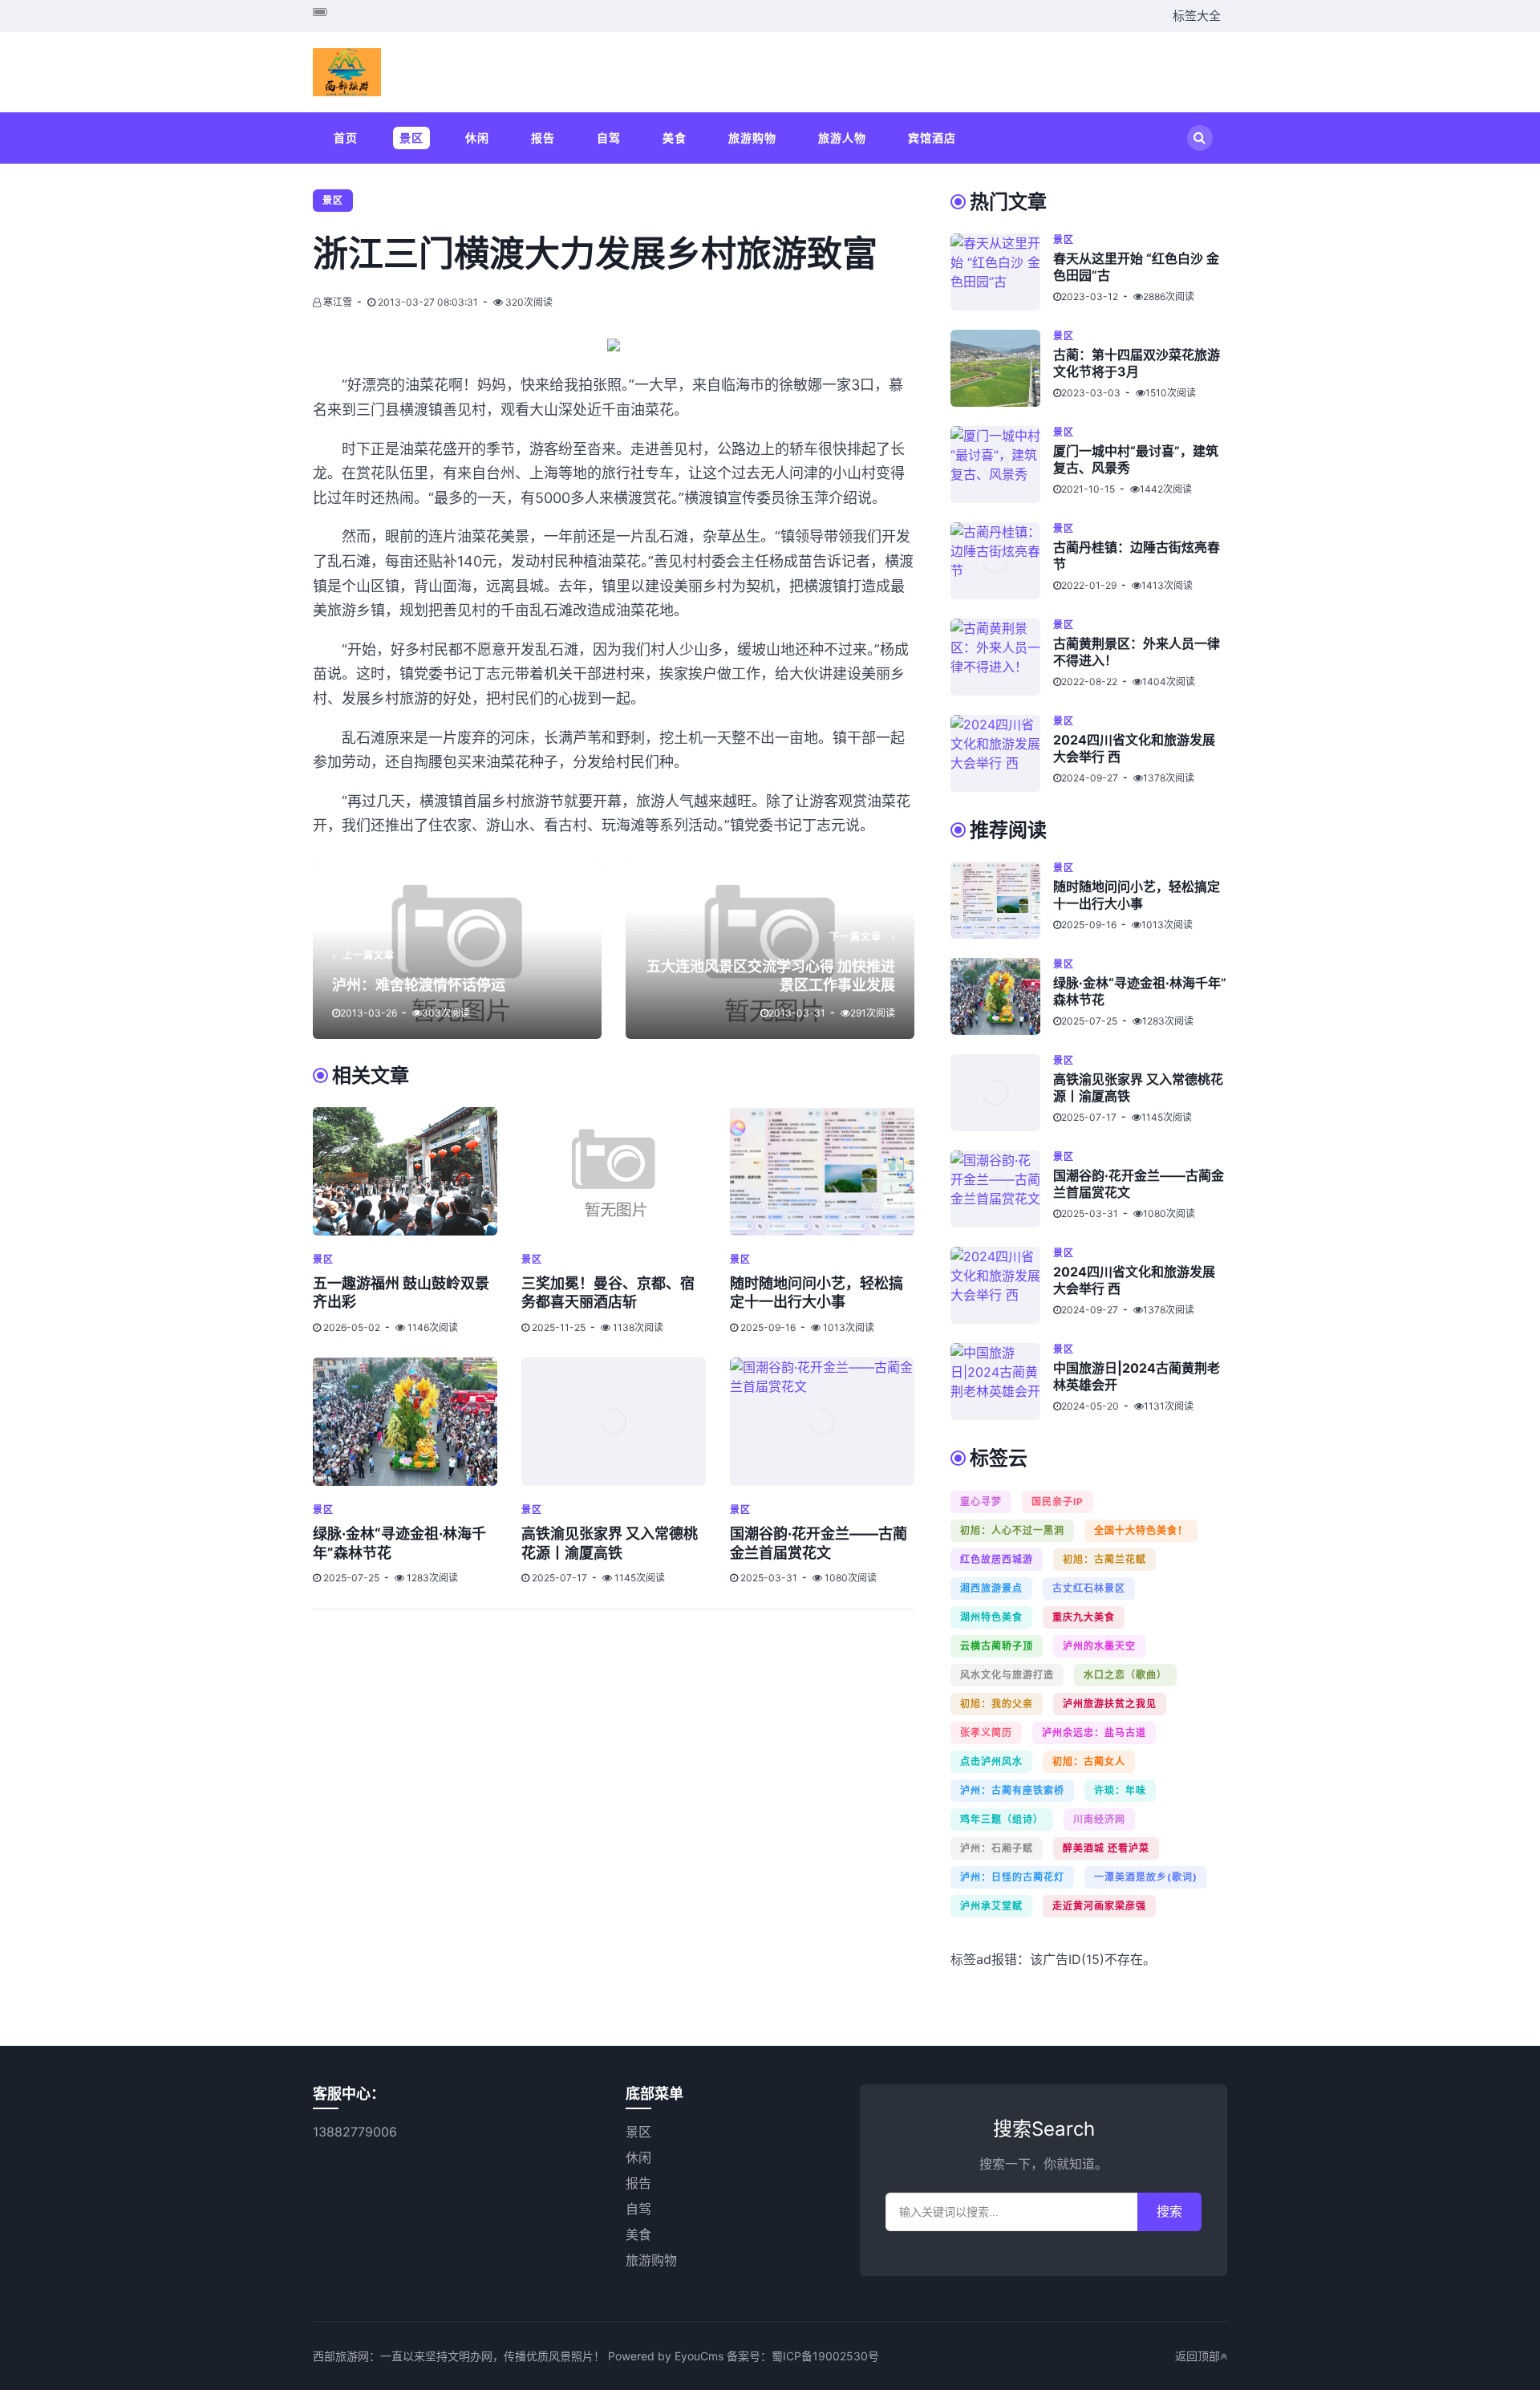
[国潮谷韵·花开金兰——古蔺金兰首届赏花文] (822, 1422)
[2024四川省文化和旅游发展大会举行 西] (1002, 753)
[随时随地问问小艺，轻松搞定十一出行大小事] (822, 1171)
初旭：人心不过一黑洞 (1012, 1530)
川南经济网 (1099, 1819)
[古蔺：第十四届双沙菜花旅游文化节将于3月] (1002, 368)
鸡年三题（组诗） (1002, 1819)
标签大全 (1197, 16)
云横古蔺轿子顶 (997, 1646)
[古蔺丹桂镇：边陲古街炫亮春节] (1002, 561)
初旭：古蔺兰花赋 (1104, 1559)
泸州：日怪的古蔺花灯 (1012, 1877)
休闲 (477, 138)
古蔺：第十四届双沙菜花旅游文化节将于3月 (1137, 363)
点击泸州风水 (991, 1761)
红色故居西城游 (997, 1559)
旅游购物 (752, 138)
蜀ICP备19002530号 (825, 2356)
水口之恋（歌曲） (1125, 1675)
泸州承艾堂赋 (991, 1906)
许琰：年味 (1120, 1790)
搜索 (1169, 2211)
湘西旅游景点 (991, 1588)
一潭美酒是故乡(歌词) (1146, 1877)
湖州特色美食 (991, 1617)
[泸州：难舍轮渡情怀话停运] (457, 951)
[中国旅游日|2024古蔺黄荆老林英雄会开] (1002, 1382)
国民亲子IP (1058, 1501)
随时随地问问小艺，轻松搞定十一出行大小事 (1137, 895)
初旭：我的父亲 (997, 1704)
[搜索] (1200, 138)
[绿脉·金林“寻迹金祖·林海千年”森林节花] (405, 1422)
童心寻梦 (981, 1501)
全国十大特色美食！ (1141, 1530)
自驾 (609, 138)
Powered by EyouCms (664, 2356)
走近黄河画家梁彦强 (1099, 1906)
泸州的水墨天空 (1099, 1646)
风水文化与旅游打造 (1007, 1675)
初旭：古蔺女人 (1089, 1761)
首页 (346, 138)
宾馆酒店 (932, 138)
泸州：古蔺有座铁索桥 (1012, 1790)
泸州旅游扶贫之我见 (1110, 1704)
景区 (411, 138)
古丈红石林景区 (1089, 1588)
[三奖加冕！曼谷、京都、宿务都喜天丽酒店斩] (614, 1171)
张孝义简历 (986, 1733)
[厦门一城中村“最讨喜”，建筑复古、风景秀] (1002, 465)
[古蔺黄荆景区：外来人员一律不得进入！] (1002, 657)
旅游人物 (842, 138)
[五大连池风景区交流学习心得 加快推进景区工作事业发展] (770, 951)
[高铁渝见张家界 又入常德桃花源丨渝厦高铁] (614, 1422)
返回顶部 (1198, 2356)
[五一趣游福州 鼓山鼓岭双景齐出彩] (405, 1171)
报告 (543, 138)
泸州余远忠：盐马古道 (1094, 1733)
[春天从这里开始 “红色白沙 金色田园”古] (1002, 272)
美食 (675, 138)
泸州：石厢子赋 (997, 1848)
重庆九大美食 (1084, 1617)
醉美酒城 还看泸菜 (1106, 1848)
